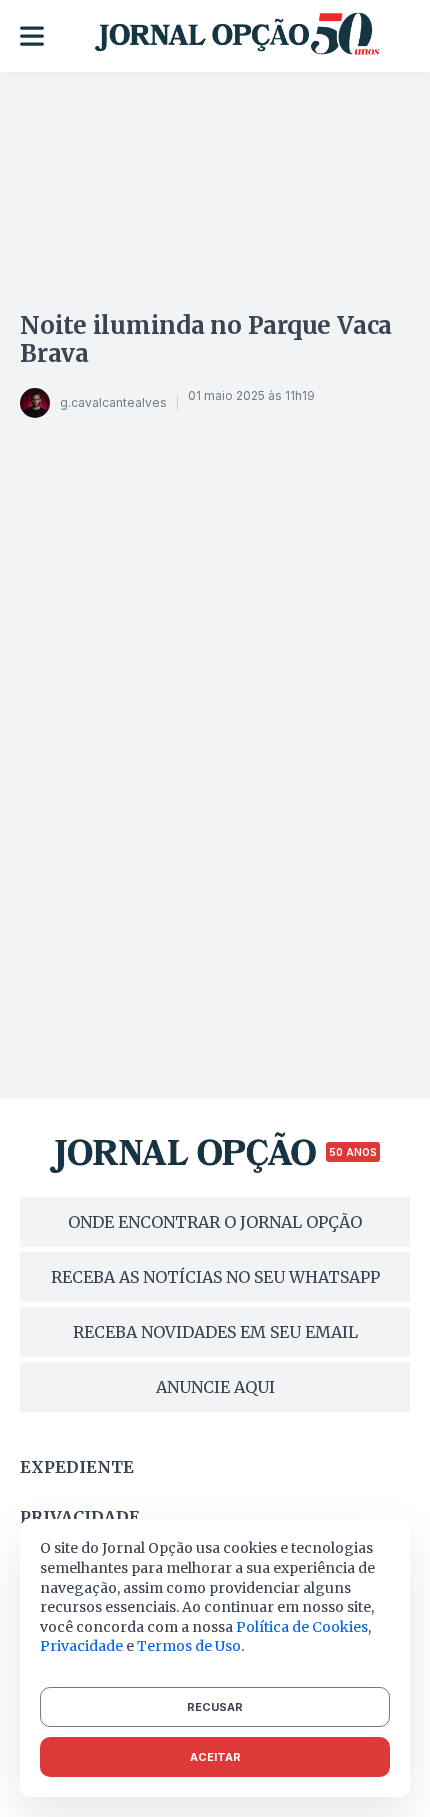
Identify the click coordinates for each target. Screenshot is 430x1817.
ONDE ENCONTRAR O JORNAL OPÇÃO (215, 1222)
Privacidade (80, 1517)
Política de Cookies (302, 1627)
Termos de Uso (189, 1646)
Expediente (77, 1467)
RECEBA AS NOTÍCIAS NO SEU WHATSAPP (215, 1277)
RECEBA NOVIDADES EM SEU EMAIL (215, 1332)
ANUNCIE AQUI (215, 1387)
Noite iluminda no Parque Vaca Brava (206, 339)
